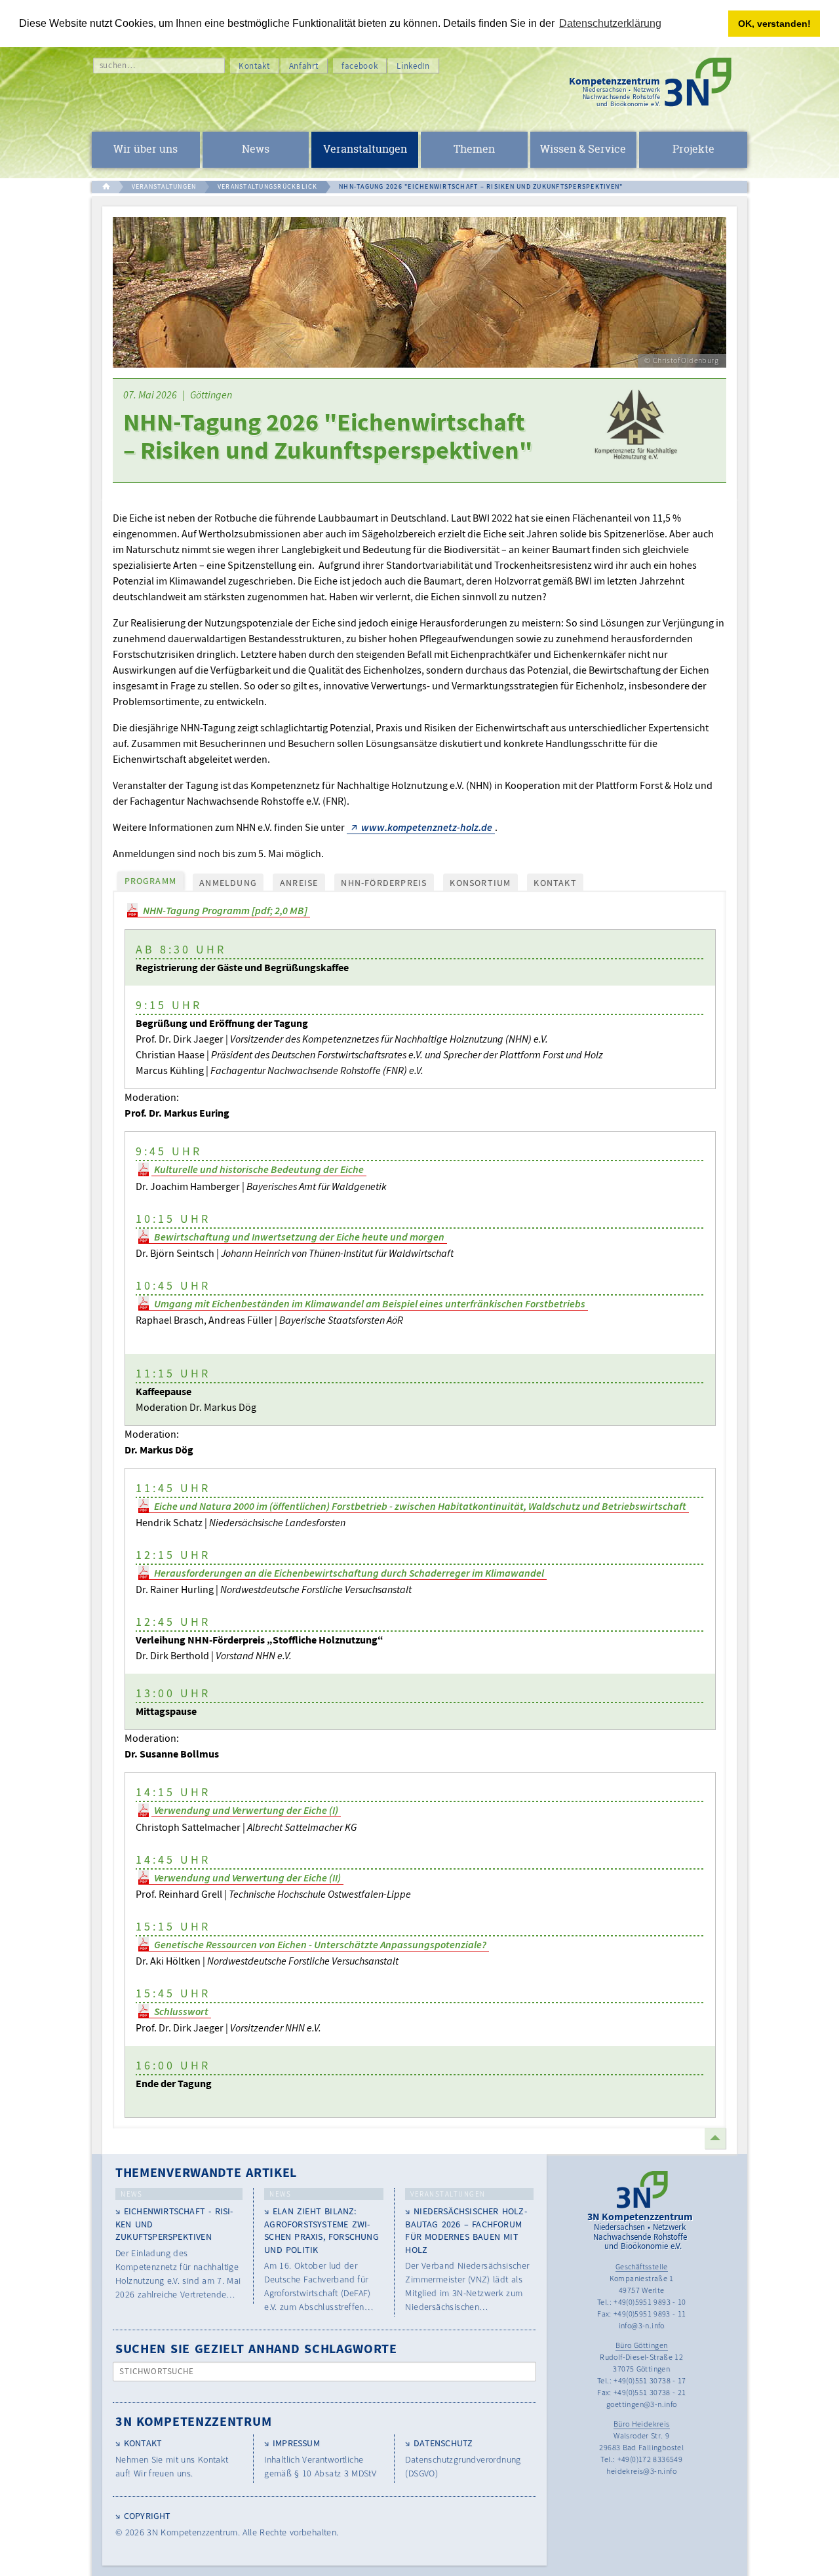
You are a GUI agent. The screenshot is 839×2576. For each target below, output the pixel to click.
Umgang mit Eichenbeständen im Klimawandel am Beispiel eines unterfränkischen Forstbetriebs (370, 1303)
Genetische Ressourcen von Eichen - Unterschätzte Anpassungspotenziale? (320, 1944)
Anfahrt (304, 66)
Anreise (299, 883)
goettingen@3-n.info (642, 2404)
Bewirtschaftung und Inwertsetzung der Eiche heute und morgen (299, 1237)
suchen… (118, 65)
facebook (360, 66)
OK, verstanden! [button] (774, 24)
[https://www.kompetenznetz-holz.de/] (634, 431)
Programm (151, 881)
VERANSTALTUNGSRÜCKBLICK (268, 186)
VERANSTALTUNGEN (164, 186)
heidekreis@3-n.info (641, 2471)
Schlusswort (181, 2011)
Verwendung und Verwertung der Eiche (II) (247, 1877)
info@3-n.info (642, 2325)
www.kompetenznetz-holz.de (427, 827)
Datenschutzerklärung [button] (610, 23)
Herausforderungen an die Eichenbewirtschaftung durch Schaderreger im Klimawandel (349, 1573)
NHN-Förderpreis (384, 883)
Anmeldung (228, 883)
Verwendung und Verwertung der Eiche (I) (246, 1810)
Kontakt (254, 66)
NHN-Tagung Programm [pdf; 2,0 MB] (225, 910)
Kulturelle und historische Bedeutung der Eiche (259, 1169)
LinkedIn (413, 66)
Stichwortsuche (157, 2371)
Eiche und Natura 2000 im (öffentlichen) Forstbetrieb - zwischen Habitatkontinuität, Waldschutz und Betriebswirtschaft (420, 1506)
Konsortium (480, 883)
